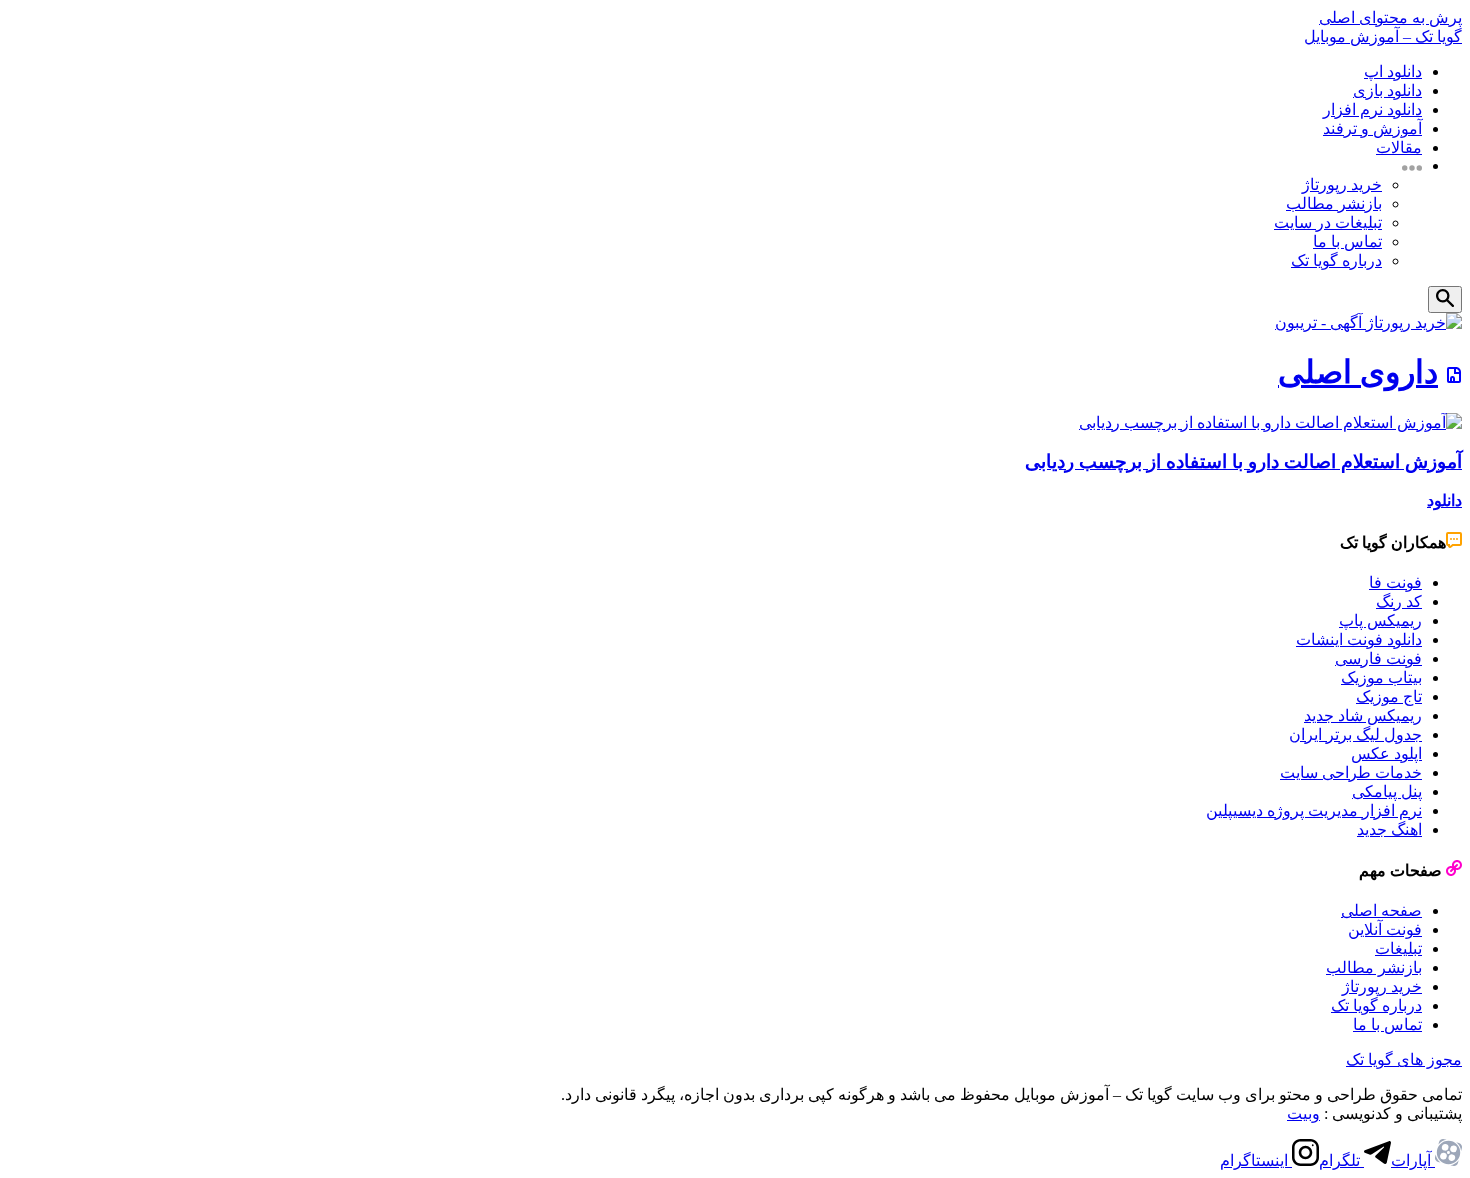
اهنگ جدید (1389, 829)
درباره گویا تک (1336, 260)
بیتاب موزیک (1381, 677)
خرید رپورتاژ (1342, 184)
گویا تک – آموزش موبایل (1383, 36)
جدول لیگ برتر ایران (1355, 734)
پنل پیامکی (1387, 791)
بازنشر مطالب (1334, 203)
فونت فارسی (1378, 658)
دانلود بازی (1387, 90)
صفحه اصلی (1381, 910)
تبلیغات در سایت (1328, 222)
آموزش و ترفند (1372, 128)
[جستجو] (1445, 299)
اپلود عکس (1386, 753)
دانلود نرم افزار (1372, 109)
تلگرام (1341, 1160)
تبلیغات (1398, 948)
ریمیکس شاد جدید (1363, 715)
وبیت (1303, 1113)
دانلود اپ (1393, 71)
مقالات (1399, 147)
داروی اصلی (1358, 372)
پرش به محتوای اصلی (1390, 17)
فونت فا (1395, 582)
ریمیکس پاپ (1380, 620)
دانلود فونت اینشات (1359, 639)
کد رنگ (1399, 601)
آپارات (1413, 1160)
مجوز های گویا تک (1404, 1059)
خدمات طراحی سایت (1351, 772)
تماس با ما (1347, 241)
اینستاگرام (1256, 1160)
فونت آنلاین (1385, 929)
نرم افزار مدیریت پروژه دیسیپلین (1314, 810)
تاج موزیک (1389, 696)
